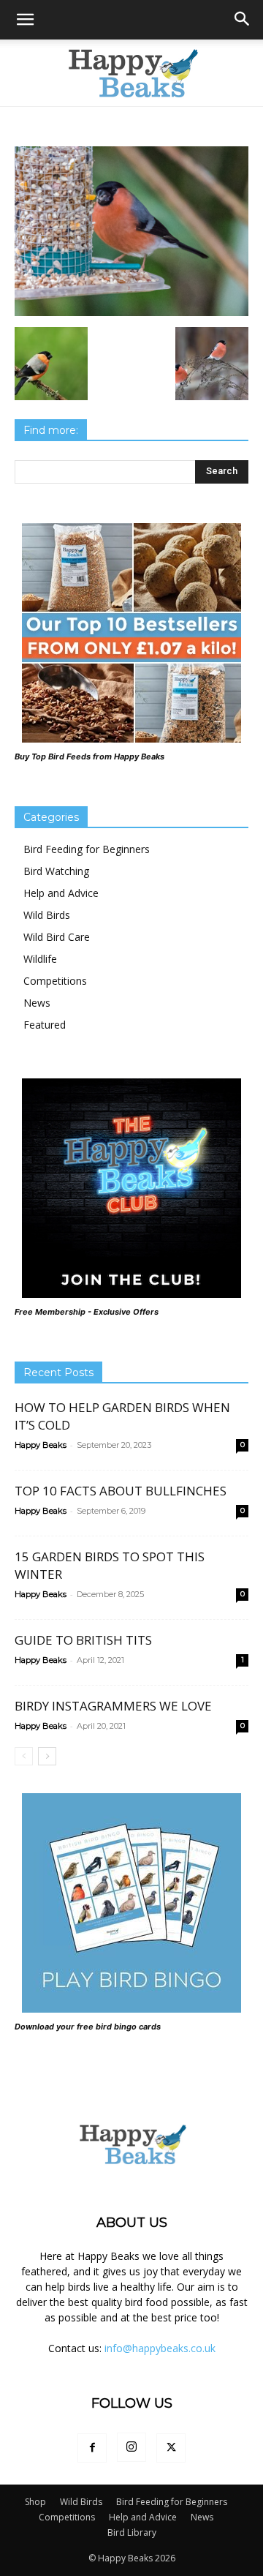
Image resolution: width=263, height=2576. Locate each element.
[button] (25, 20)
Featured (45, 1025)
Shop (35, 2502)
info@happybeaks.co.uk (160, 2348)
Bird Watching (56, 871)
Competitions (55, 981)
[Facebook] (92, 2448)
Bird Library (132, 2532)
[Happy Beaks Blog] (131, 73)
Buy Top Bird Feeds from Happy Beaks (89, 756)
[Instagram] (131, 2447)
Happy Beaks (41, 1445)
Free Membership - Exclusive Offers (87, 1312)
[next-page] (47, 1756)
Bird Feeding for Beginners (87, 849)
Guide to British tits (83, 1640)
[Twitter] (171, 2448)
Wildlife (40, 959)
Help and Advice (61, 893)
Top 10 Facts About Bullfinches (121, 1491)
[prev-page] (24, 1756)
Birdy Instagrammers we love (113, 1706)
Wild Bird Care (57, 937)
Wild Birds (47, 915)
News (37, 1003)
